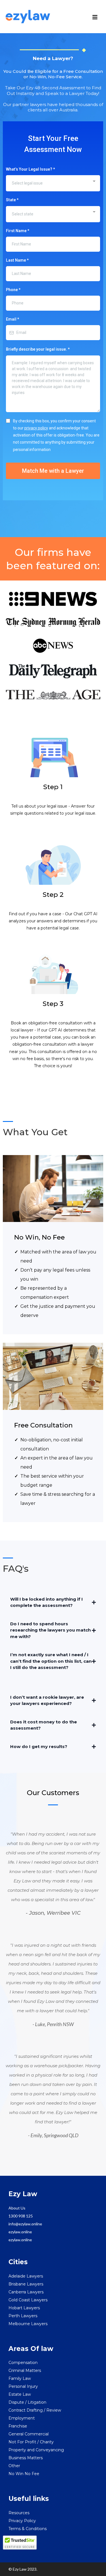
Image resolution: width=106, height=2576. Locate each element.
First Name (18, 231)
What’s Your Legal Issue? (30, 169)
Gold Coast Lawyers (28, 2300)
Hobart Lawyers (24, 2308)
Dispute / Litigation (27, 2402)
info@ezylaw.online (25, 2224)
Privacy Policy (22, 2521)
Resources (19, 2513)
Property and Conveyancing (36, 2450)
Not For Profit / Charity (31, 2442)
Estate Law (20, 2394)
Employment (22, 2418)
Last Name (17, 260)
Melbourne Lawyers (28, 2324)
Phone (13, 290)
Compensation (23, 2363)
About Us (17, 2208)
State (12, 200)
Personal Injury (23, 2386)
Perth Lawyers (23, 2316)
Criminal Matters (25, 2370)
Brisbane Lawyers (26, 2284)
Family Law (20, 2378)
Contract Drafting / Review (35, 2410)
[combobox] (53, 183)
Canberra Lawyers (26, 2292)
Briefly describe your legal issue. (38, 349)
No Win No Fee (24, 2474)
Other (14, 2466)
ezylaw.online (20, 2232)
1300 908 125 (21, 2216)
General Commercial (29, 2434)
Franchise (18, 2426)
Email (12, 319)
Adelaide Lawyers (26, 2276)
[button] (95, 18)
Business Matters (26, 2458)
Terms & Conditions (28, 2529)
